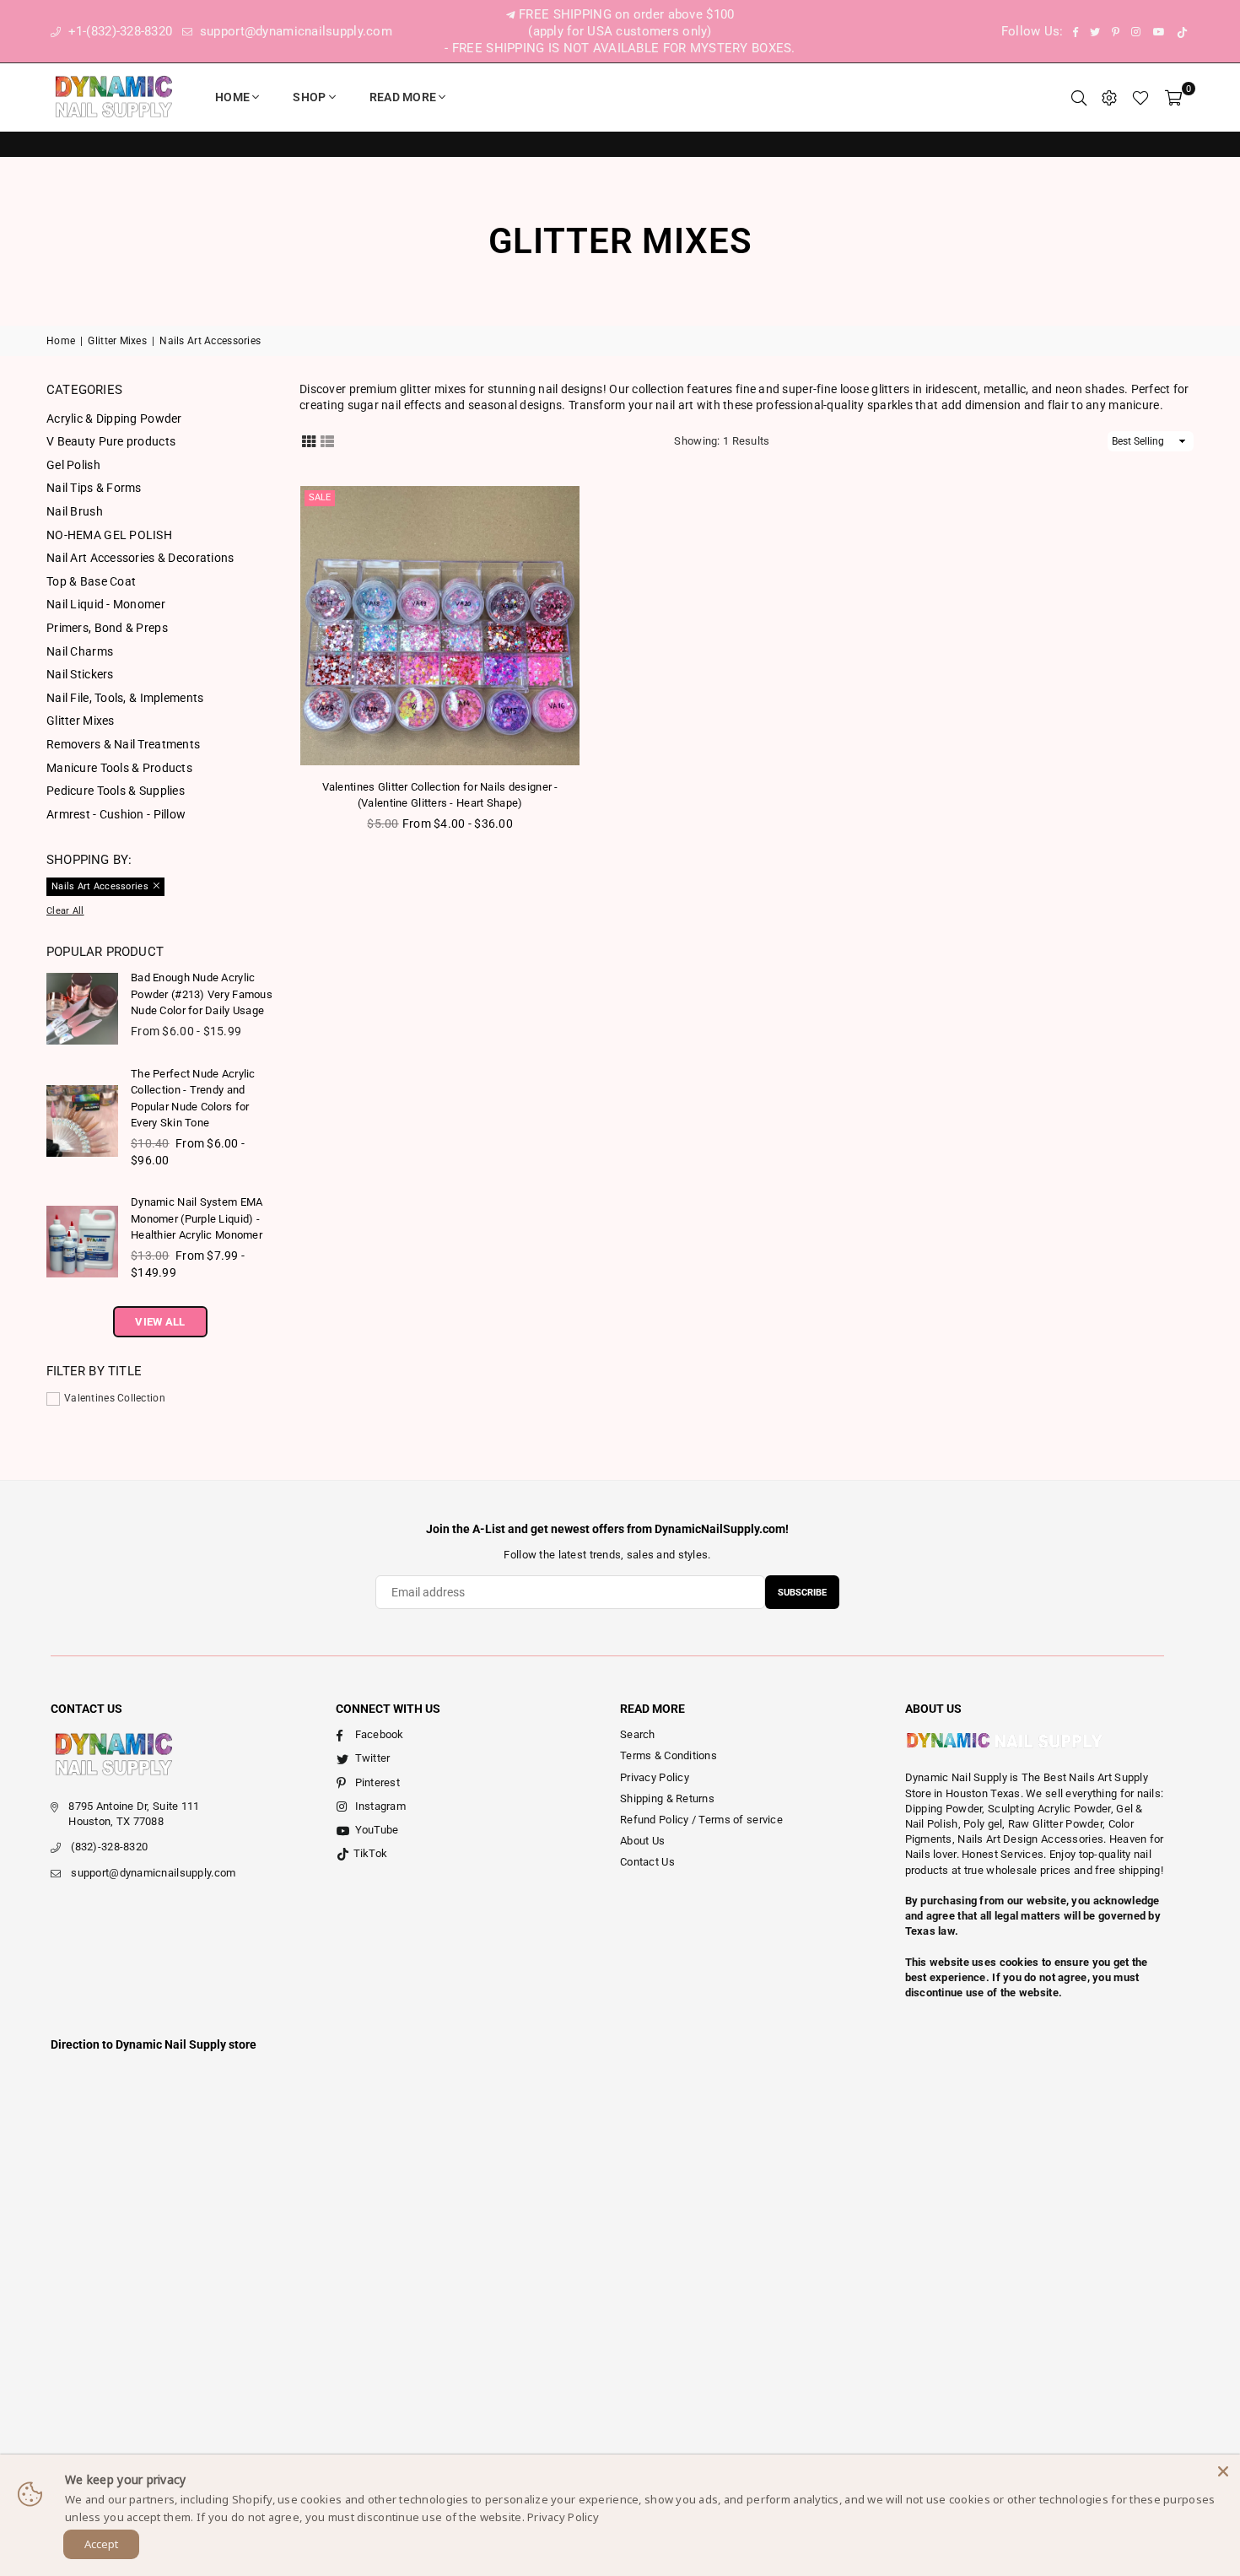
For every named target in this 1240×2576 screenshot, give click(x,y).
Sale (320, 497)
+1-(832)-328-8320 (118, 31)
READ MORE (403, 97)
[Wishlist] (1140, 97)
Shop (309, 97)
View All (160, 1322)
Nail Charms (80, 651)
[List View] (327, 440)
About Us (642, 1841)
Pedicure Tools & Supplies (116, 791)
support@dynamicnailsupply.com (294, 31)
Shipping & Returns (667, 1798)
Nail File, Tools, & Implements (125, 698)
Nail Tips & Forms (94, 488)
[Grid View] (309, 440)
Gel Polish (73, 465)
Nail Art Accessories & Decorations (140, 558)
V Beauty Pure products (111, 441)
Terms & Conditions (669, 1755)
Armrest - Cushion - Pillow (116, 814)
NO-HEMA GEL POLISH (109, 535)
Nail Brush (75, 511)
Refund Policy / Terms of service (701, 1820)
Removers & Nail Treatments (123, 744)
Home (232, 97)
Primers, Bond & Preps (107, 628)
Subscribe (802, 1593)
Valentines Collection (115, 1398)
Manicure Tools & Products (119, 768)
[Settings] (1109, 97)
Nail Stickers (80, 674)
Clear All (65, 911)
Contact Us (647, 1862)
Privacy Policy (655, 1777)
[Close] (1223, 2471)
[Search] (1079, 97)
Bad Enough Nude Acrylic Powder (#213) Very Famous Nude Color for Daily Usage (202, 994)
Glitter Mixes (117, 341)
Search (638, 1734)
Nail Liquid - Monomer (106, 604)
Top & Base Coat (91, 581)
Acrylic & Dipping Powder (114, 419)
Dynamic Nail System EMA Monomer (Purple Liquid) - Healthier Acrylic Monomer (197, 1218)
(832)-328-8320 (109, 1847)
